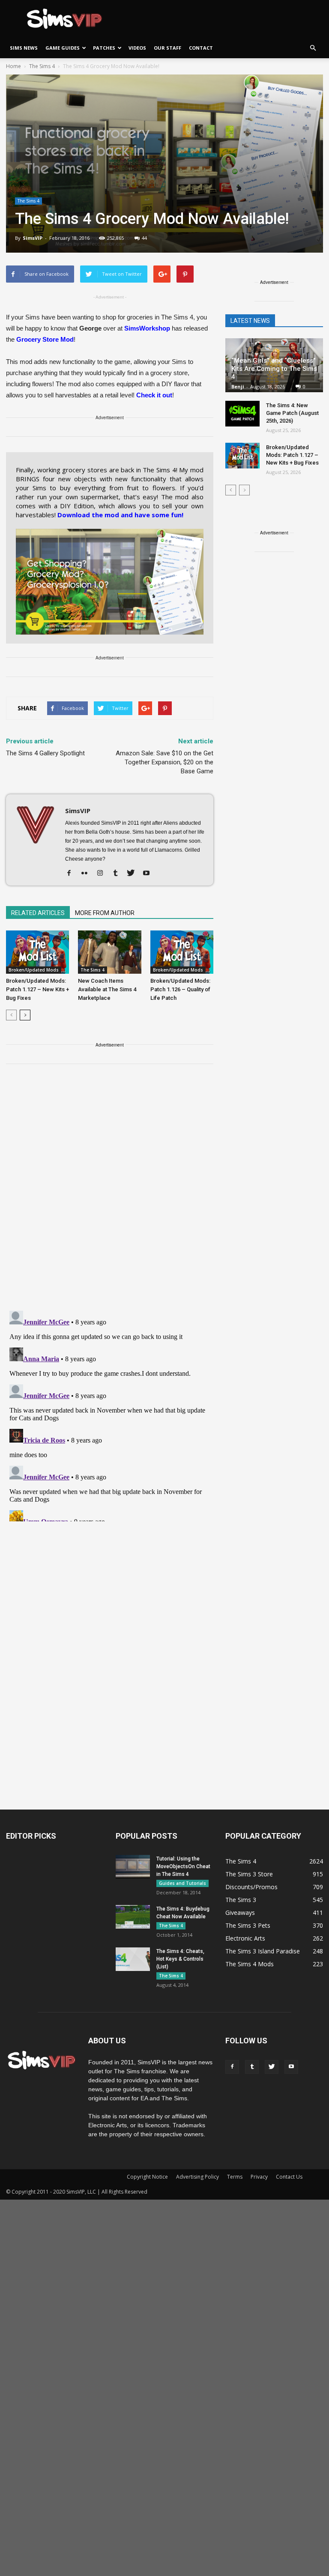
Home (13, 66)
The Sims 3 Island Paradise (263, 1951)
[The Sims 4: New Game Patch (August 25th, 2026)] (242, 414)
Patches (104, 48)
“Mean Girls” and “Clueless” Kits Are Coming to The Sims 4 (274, 369)
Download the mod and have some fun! (120, 515)
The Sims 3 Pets (248, 1925)
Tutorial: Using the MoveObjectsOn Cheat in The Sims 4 (183, 1866)
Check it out (154, 395)
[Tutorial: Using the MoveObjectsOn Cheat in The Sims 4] (133, 1867)
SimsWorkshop (147, 328)
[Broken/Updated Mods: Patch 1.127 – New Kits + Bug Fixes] (37, 952)
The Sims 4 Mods (250, 1964)
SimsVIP (33, 238)
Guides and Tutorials (182, 1883)
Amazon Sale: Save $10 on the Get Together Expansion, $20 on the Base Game (164, 762)
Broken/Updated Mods (34, 970)
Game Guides (63, 48)
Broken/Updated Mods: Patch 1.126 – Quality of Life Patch (180, 989)
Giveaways (240, 1913)
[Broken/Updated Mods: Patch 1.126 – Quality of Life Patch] (182, 952)
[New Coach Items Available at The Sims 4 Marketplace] (109, 952)
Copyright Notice (147, 2177)
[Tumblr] (118, 874)
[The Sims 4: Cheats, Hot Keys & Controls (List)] (133, 1959)
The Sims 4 (28, 201)
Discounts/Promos (251, 1887)
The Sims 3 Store (249, 1874)
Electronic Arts (245, 1938)
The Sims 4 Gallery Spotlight (45, 753)
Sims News (24, 48)
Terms (235, 2177)
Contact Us (289, 2177)
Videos (137, 48)
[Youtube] (149, 874)
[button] (313, 48)
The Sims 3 (241, 1900)
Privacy (259, 2177)
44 (144, 238)
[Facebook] (72, 874)
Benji (238, 386)
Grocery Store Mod (45, 339)
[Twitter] (134, 874)
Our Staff (167, 48)
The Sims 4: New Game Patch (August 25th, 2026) (292, 413)
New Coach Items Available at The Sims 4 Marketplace (107, 989)
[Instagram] (103, 874)
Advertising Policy (197, 2177)
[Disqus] (110, 1193)
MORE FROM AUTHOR (105, 913)
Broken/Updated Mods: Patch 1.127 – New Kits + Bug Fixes (37, 989)
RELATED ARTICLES (38, 913)
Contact (201, 48)
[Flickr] (88, 874)
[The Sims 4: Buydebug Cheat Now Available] (133, 1917)
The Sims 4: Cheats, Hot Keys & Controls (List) (180, 1959)
